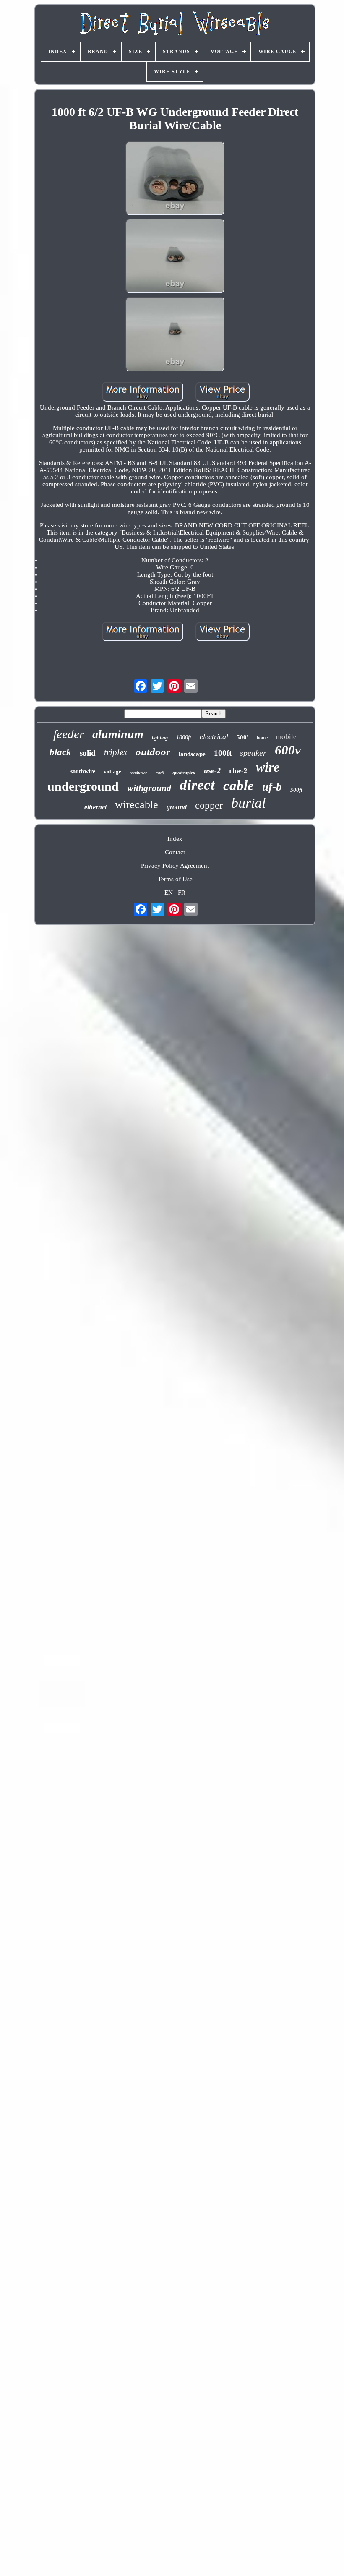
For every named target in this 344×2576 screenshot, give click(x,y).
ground (177, 807)
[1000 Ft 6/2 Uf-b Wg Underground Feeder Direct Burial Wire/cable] (175, 179)
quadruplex (184, 773)
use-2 (212, 770)
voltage (112, 771)
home (262, 738)
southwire (83, 771)
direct (197, 785)
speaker (253, 753)
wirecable (137, 805)
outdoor (153, 752)
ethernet (95, 807)
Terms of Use (175, 879)
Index (175, 839)
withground (149, 788)
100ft (223, 753)
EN (169, 893)
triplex (116, 752)
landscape (192, 754)
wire (268, 767)
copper (209, 805)
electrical (214, 736)
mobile (286, 737)
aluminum (118, 734)
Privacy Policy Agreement (175, 866)
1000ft (184, 737)
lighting (160, 738)
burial (248, 803)
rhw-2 (238, 771)
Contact (175, 852)
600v (288, 750)
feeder (69, 734)
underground (83, 786)
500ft (296, 790)
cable (238, 786)
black (60, 752)
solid (88, 753)
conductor (138, 773)
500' (242, 737)
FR (182, 893)
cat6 (160, 773)
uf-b (272, 787)
